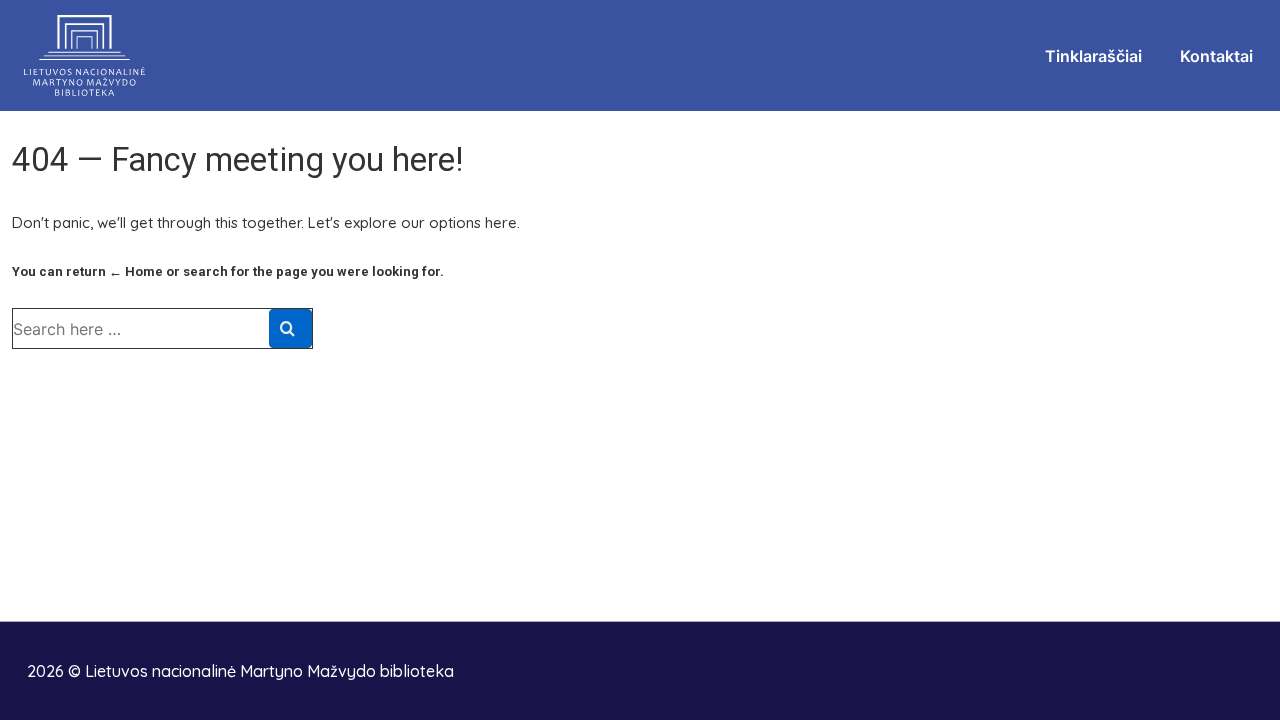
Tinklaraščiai (1093, 56)
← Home (136, 271)
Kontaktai (1216, 56)
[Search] (290, 328)
